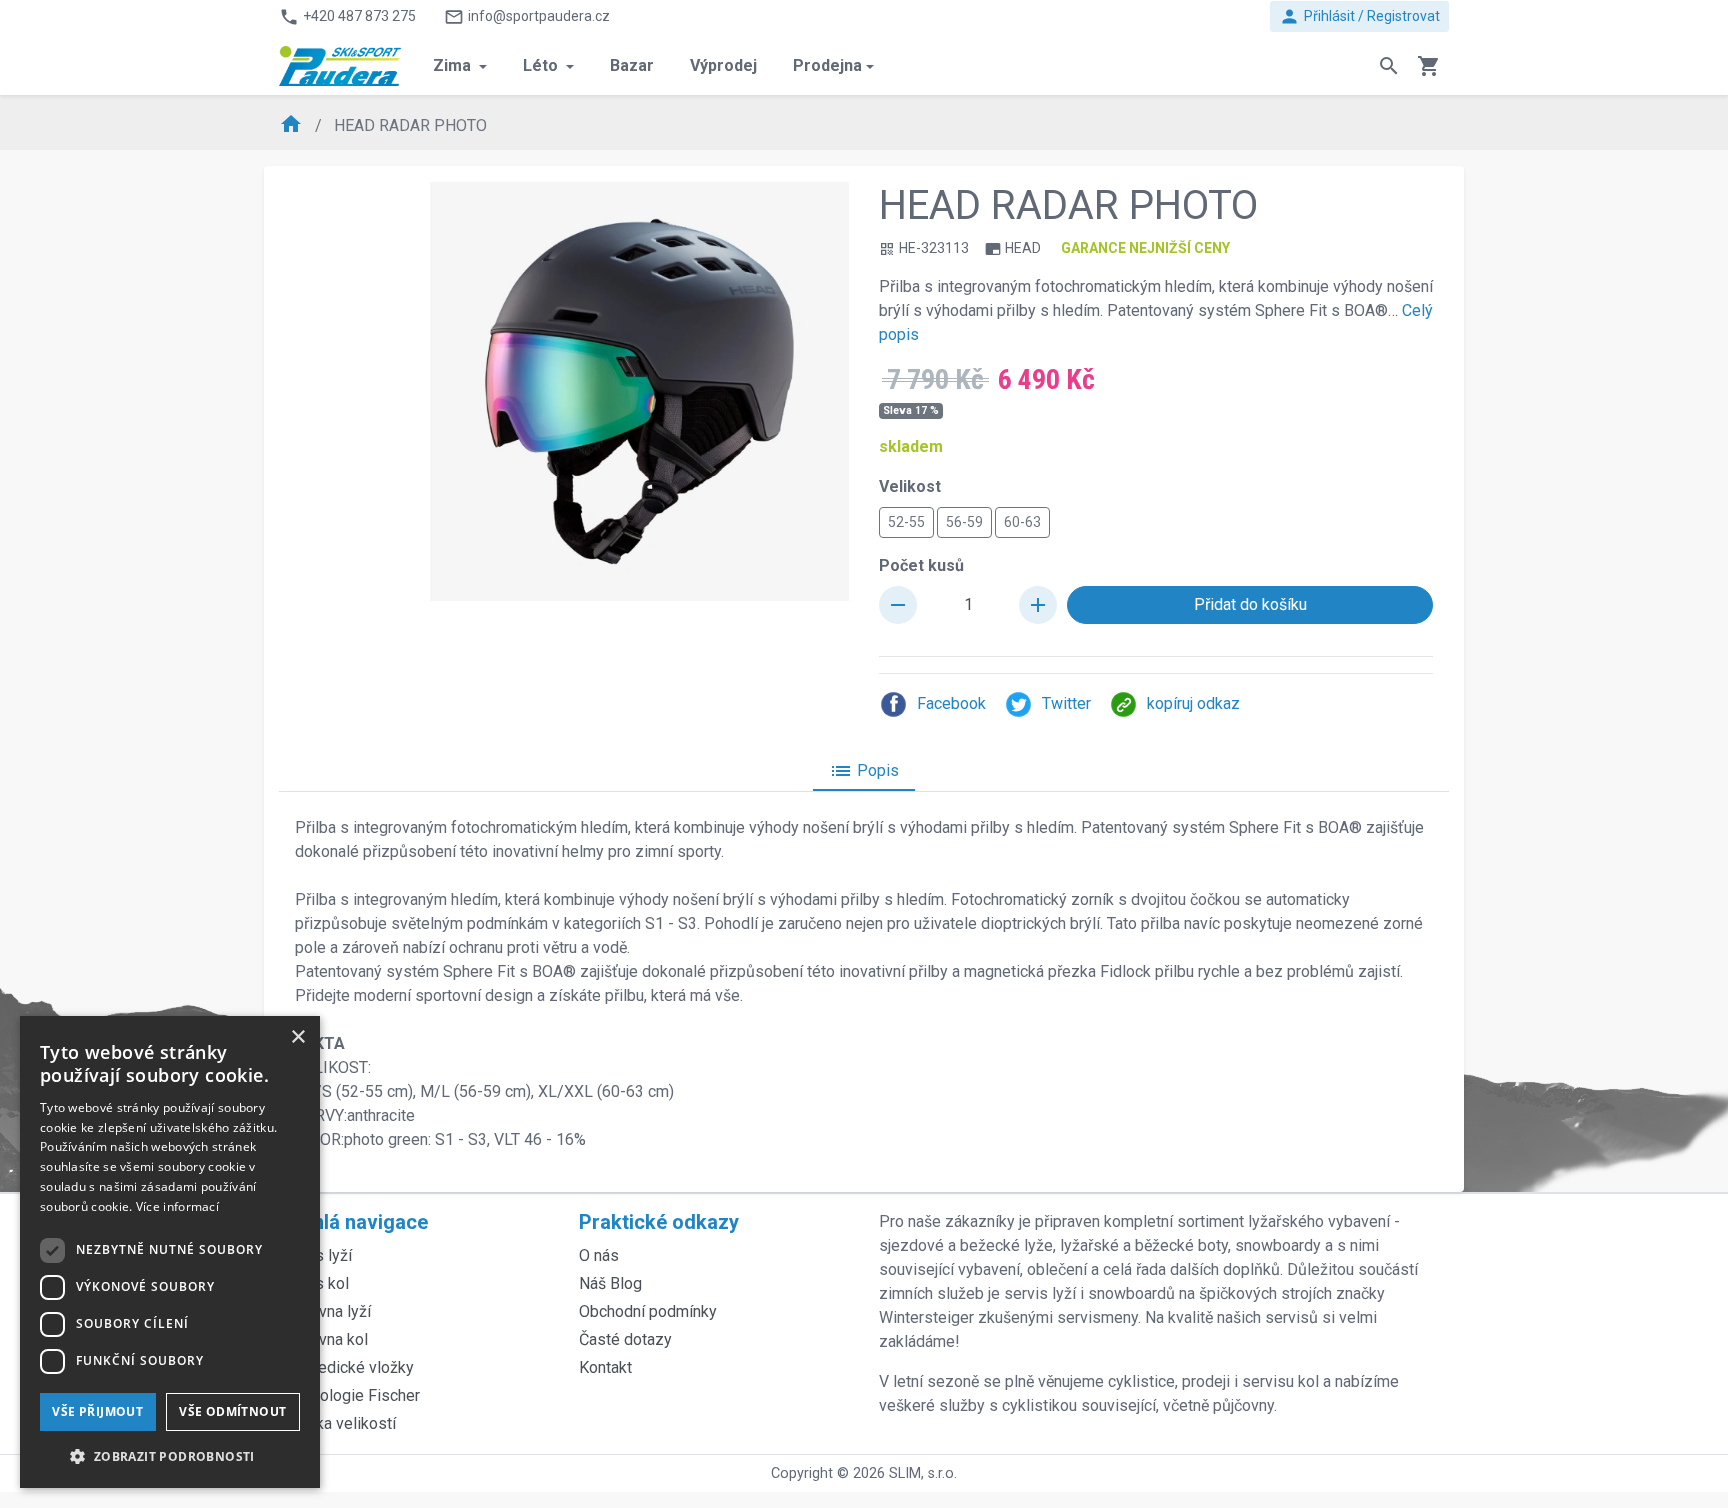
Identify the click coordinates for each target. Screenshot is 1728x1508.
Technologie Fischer (349, 1395)
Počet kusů (921, 565)
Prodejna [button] (827, 65)
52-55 (906, 522)
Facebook (951, 703)
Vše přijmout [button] (97, 1411)
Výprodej (723, 65)
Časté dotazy (625, 1339)
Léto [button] (542, 65)
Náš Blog (610, 1283)
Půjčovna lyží (325, 1311)
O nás (599, 1255)
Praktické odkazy (659, 1222)
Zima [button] (454, 65)
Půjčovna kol (323, 1339)
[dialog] (170, 1252)
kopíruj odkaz (1193, 703)
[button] (170, 1456)
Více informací (177, 1206)
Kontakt (605, 1367)
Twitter (1066, 703)
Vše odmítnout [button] (232, 1411)
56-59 (964, 522)
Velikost (910, 486)
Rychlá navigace (353, 1222)
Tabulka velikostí (337, 1423)
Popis (864, 771)
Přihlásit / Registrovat (1359, 16)
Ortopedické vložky (346, 1367)
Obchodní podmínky (648, 1311)
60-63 (1022, 522)
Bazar (632, 65)
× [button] (297, 1037)
